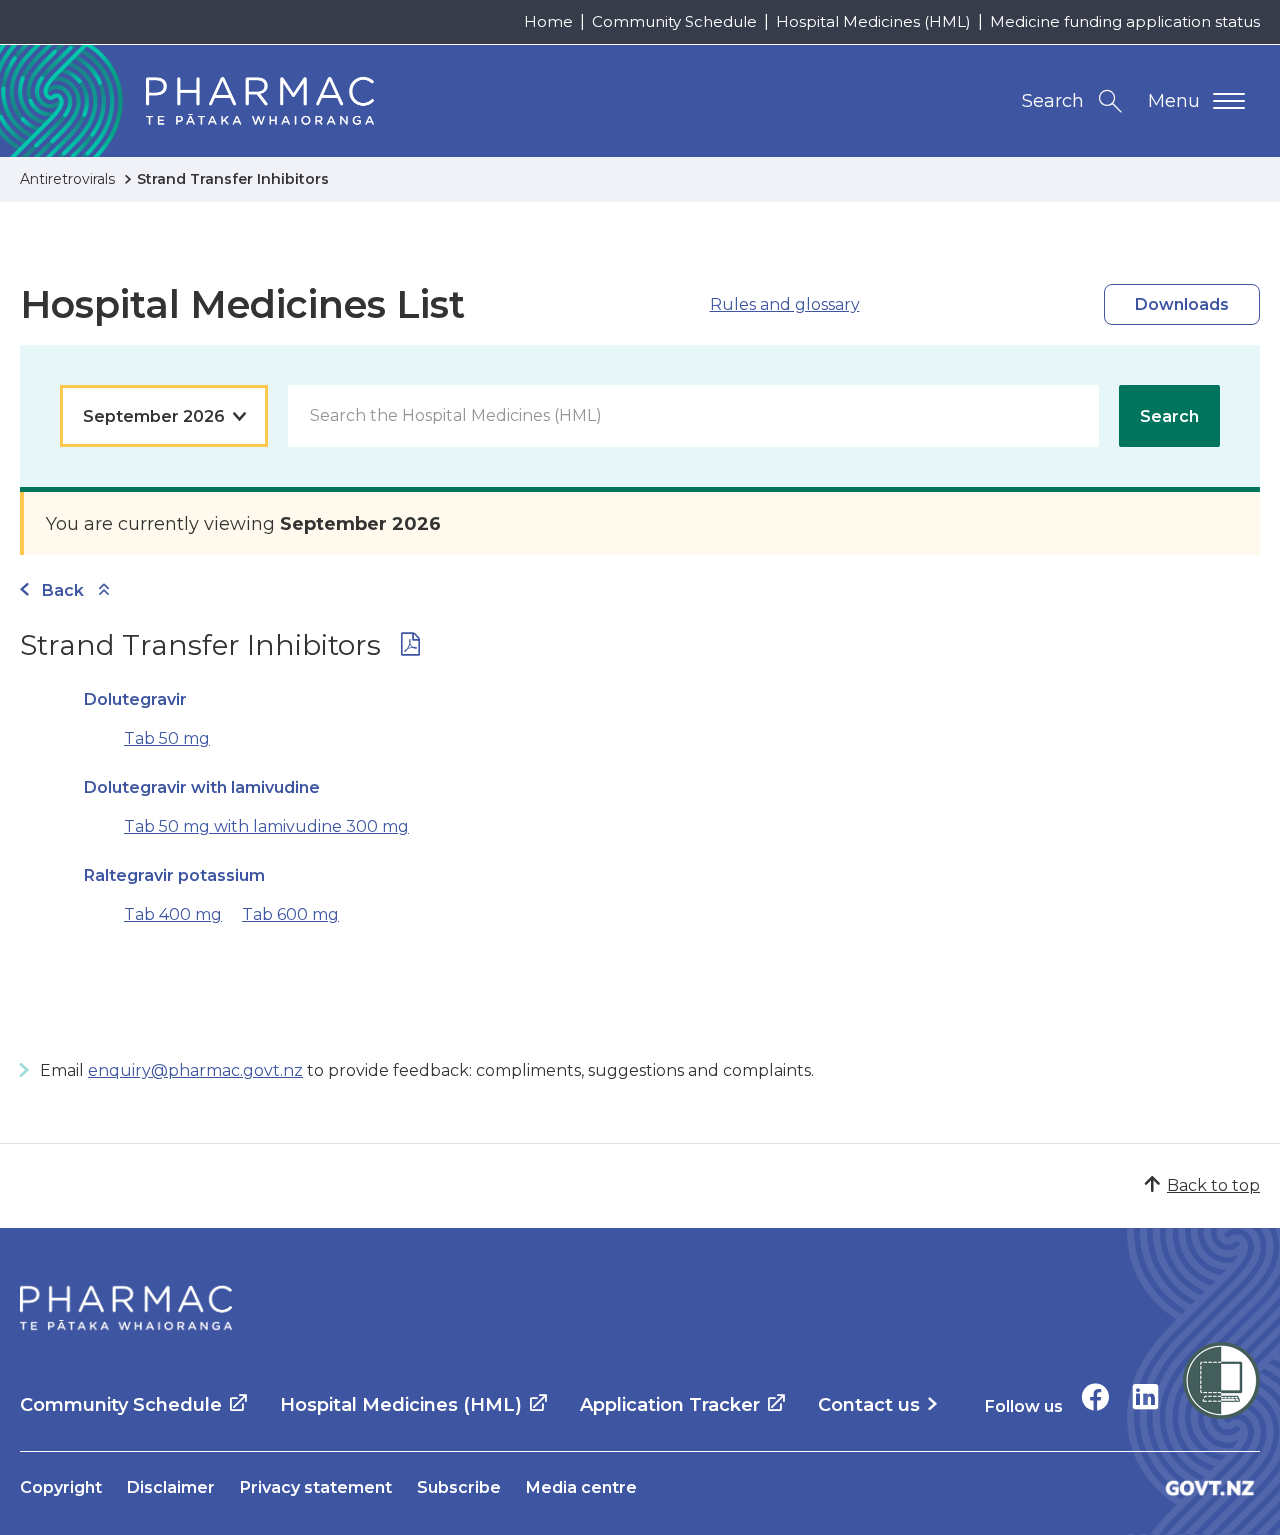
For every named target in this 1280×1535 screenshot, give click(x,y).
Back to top (1213, 1185)
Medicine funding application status (1125, 21)
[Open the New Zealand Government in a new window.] (1210, 1487)
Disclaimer (171, 1487)
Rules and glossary (785, 304)
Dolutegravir (135, 699)
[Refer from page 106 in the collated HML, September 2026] (410, 648)
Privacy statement (316, 1487)
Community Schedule (674, 21)
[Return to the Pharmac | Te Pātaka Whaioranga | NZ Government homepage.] (126, 1308)
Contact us (869, 1405)
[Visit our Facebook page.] (1095, 1396)
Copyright (61, 1487)
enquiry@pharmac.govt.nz (195, 1070)
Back (63, 590)
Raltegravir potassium (174, 875)
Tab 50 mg (167, 738)
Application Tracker (670, 1405)
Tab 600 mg (290, 914)
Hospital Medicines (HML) (873, 21)
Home (548, 21)
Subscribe (459, 1487)
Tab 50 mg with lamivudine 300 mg (266, 826)
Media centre (581, 1487)
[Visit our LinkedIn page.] (1145, 1396)
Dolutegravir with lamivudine (202, 787)
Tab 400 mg (173, 914)
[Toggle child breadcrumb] (104, 590)
